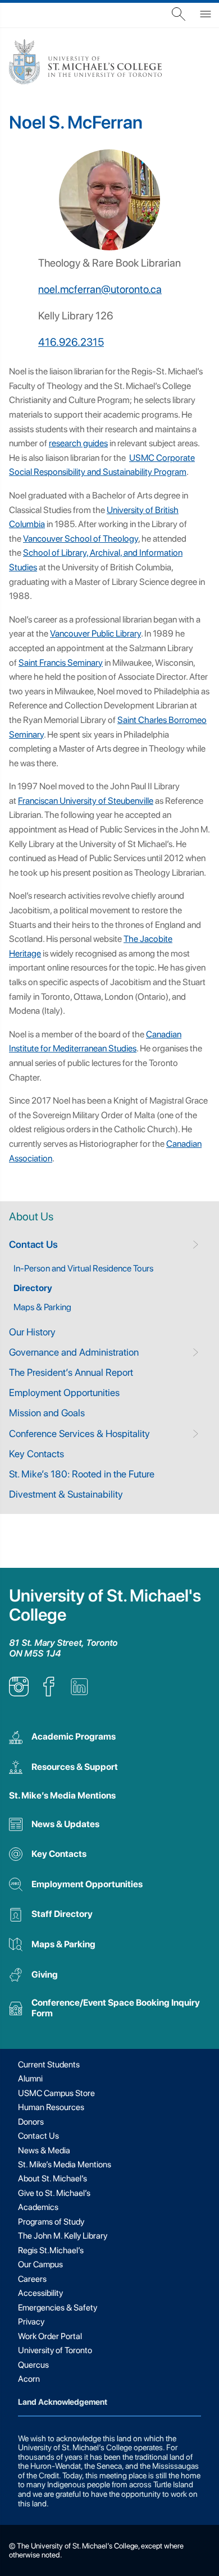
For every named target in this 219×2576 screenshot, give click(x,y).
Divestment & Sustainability (66, 1494)
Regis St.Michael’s (51, 2250)
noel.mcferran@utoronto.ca (100, 289)
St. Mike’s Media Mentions (62, 1795)
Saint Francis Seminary (61, 663)
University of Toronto (55, 2350)
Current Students (49, 2065)
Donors (31, 2122)
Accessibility (40, 2293)
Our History (32, 1332)
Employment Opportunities (64, 1392)
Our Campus (40, 2264)
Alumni (30, 2079)
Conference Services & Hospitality (79, 1433)
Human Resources (51, 2107)
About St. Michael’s (53, 2179)
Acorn (29, 2379)
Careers (32, 2279)
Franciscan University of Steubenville (86, 801)
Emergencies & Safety (58, 2308)
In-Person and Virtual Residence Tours (83, 1268)
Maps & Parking (42, 1307)
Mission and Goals (47, 1413)
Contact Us (33, 1244)
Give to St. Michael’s (54, 2193)
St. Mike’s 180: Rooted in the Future (82, 1474)
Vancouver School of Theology (81, 539)
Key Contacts (36, 1454)
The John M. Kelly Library (63, 2236)
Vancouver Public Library (95, 633)
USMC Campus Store (56, 2093)
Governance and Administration (74, 1352)
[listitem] (19, 1693)
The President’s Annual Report (71, 1372)
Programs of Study (51, 2222)
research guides (78, 443)
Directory (33, 1288)
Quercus (33, 2365)
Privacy (31, 2322)
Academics (38, 2207)
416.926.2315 (71, 342)
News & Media (44, 2151)
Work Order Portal (50, 2336)
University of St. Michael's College (105, 1605)
